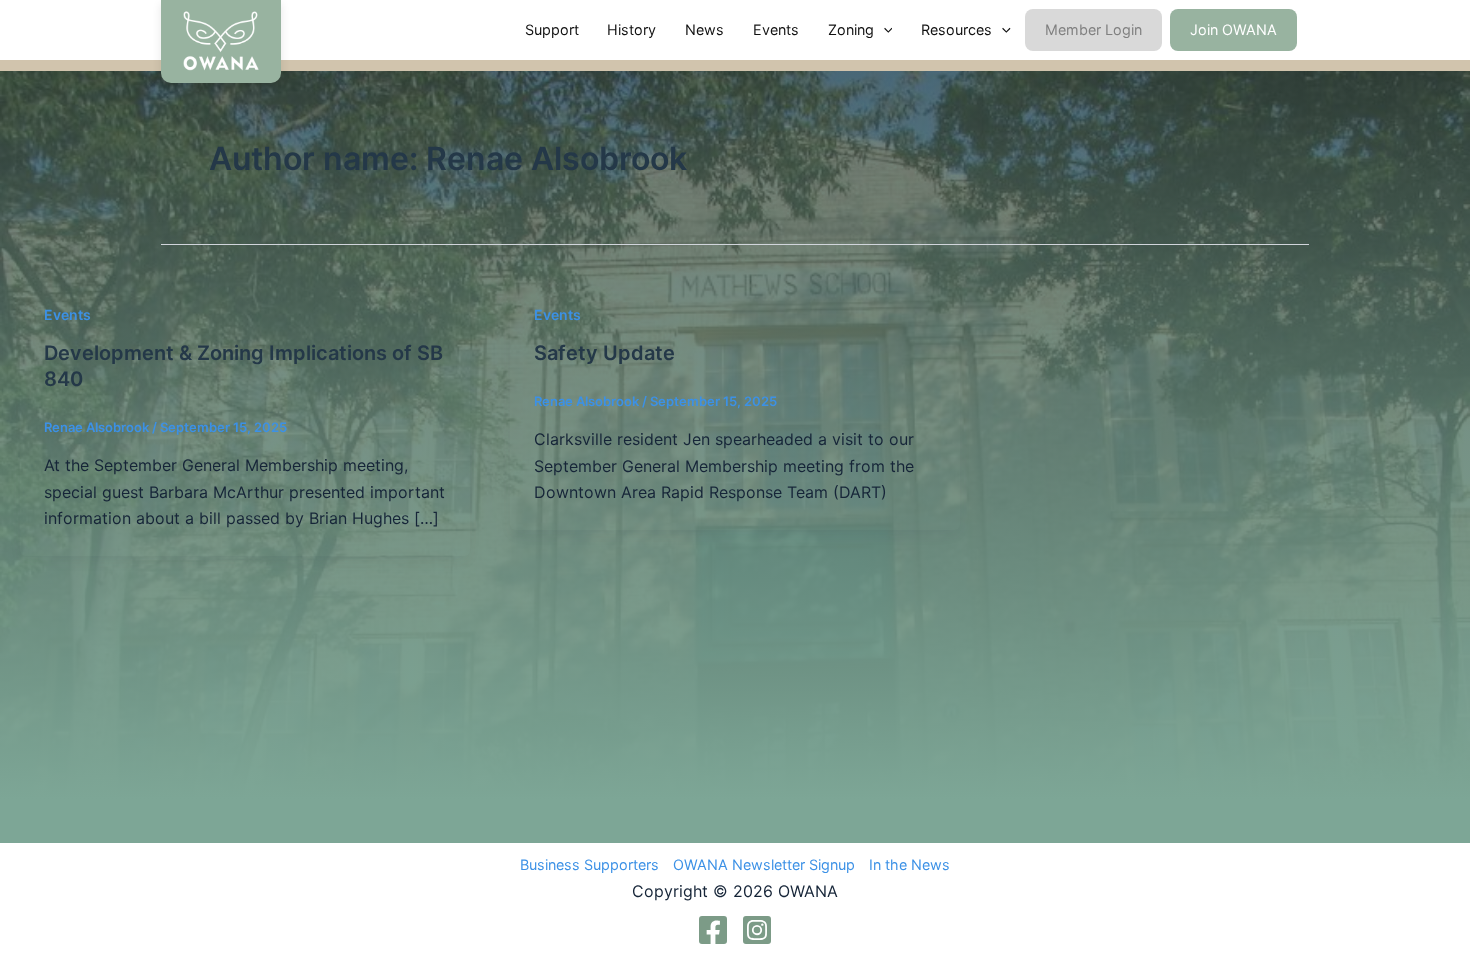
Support (552, 29)
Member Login (1093, 29)
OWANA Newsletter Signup (764, 864)
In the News (909, 864)
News (704, 29)
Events (776, 29)
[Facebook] (713, 930)
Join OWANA (1233, 29)
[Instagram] (757, 930)
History (631, 29)
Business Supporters (589, 864)
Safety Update (604, 353)
